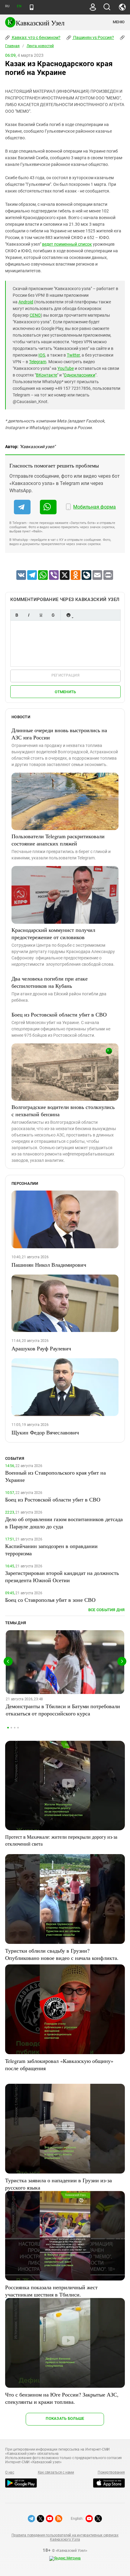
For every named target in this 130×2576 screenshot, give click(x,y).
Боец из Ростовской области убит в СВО (59, 1014)
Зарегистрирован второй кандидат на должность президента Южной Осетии (62, 1576)
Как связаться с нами (56, 2472)
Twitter (73, 355)
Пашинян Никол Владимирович (49, 1265)
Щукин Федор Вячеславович (45, 1432)
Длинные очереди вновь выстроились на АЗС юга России (59, 734)
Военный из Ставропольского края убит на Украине (55, 1476)
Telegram (38, 362)
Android (26, 302)
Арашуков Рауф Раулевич (41, 1348)
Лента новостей (40, 46)
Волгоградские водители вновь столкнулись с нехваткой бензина (63, 1110)
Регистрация (65, 675)
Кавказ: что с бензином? (36, 37)
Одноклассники (80, 375)
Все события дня (107, 1610)
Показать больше (65, 2418)
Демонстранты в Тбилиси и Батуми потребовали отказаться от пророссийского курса (63, 1710)
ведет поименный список (67, 244)
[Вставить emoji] (68, 615)
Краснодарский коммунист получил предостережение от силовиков (53, 933)
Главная (12, 46)
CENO (35, 315)
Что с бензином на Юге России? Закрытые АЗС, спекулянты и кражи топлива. (62, 2398)
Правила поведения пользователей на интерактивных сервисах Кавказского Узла (65, 2537)
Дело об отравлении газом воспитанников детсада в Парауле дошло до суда (64, 1523)
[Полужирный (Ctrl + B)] (17, 615)
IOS (42, 355)
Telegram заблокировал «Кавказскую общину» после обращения (59, 2064)
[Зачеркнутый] (53, 615)
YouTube (66, 368)
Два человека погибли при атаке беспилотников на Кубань (50, 982)
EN (19, 6)
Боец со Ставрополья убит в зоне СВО (50, 1600)
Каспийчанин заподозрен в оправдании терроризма (51, 1550)
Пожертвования (111, 2472)
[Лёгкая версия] (32, 7)
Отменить (65, 692)
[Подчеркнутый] (41, 615)
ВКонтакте (47, 375)
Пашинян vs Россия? (93, 37)
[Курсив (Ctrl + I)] (29, 615)
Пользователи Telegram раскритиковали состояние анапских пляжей (58, 840)
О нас (10, 2472)
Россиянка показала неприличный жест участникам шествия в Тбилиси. (51, 2291)
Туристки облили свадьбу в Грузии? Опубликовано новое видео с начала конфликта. (62, 1954)
